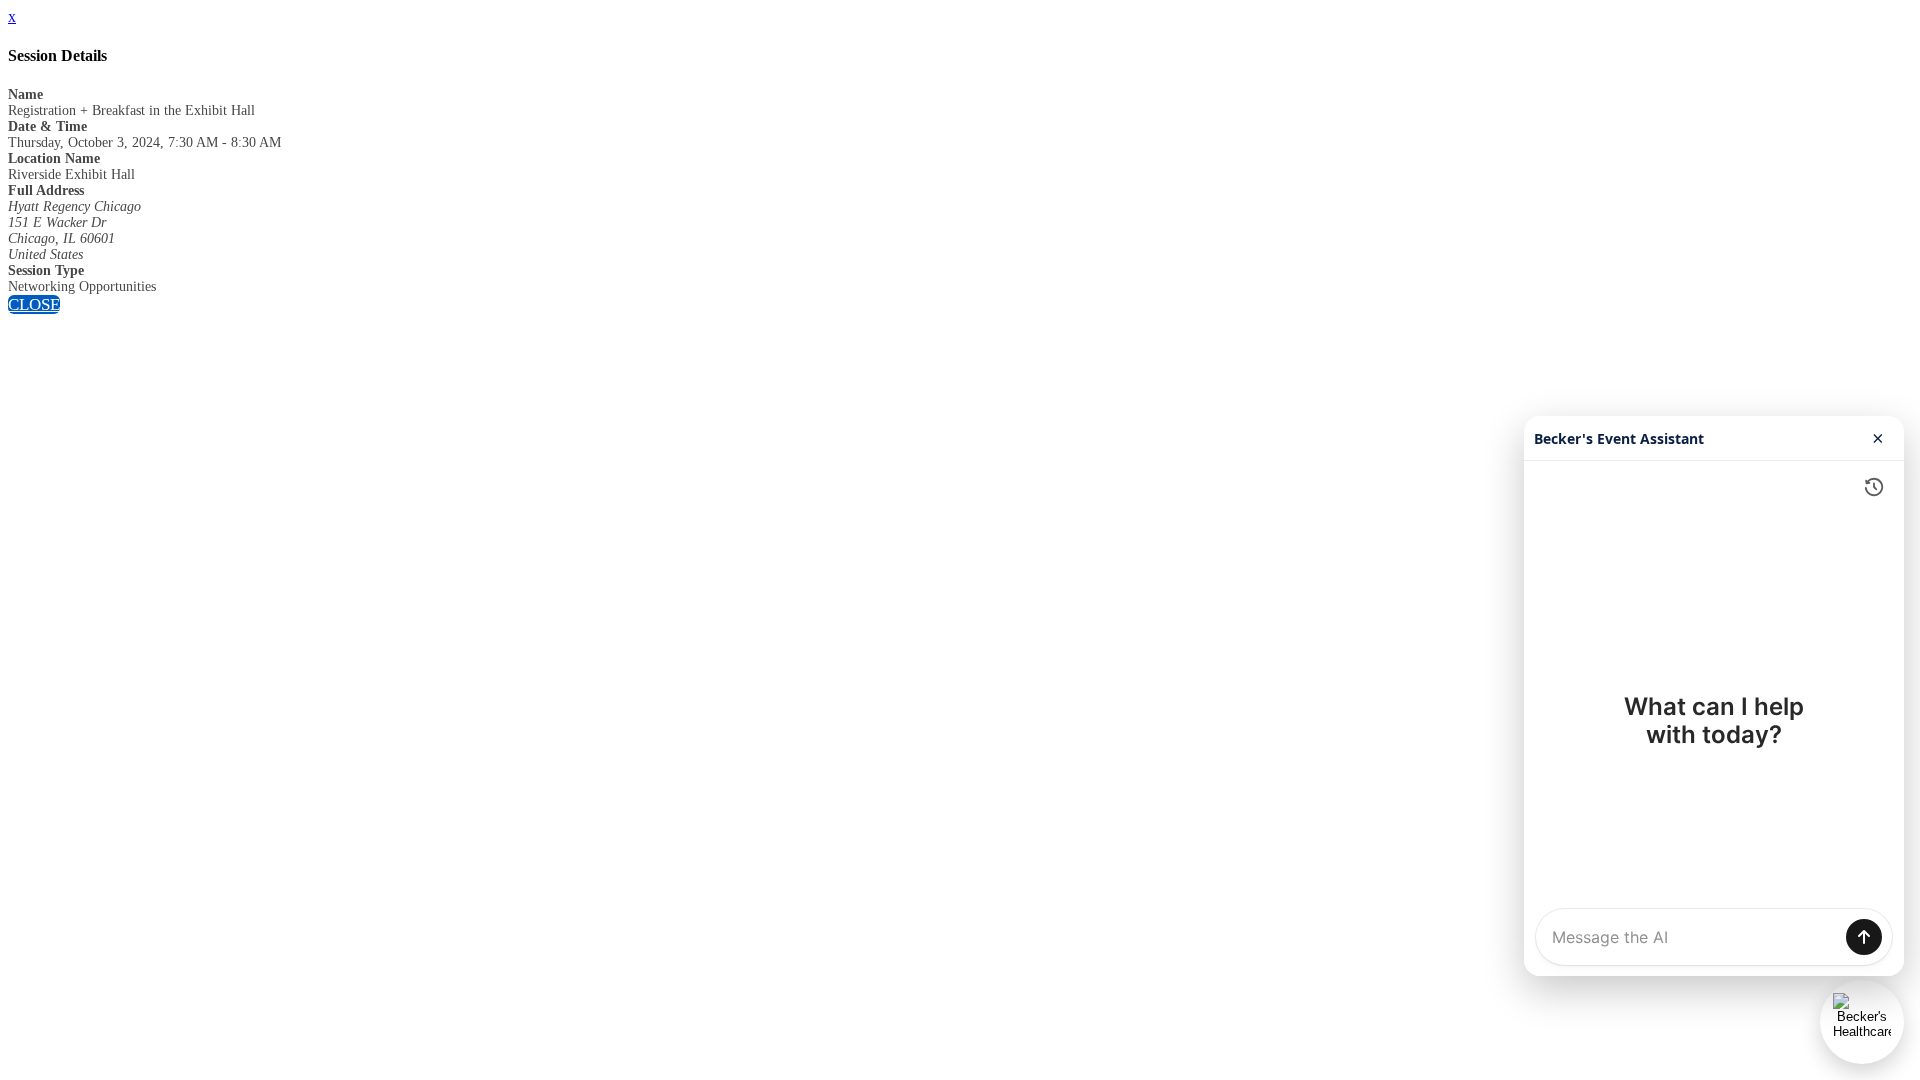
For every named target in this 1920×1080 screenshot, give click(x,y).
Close (34, 304)
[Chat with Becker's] (1862, 1022)
